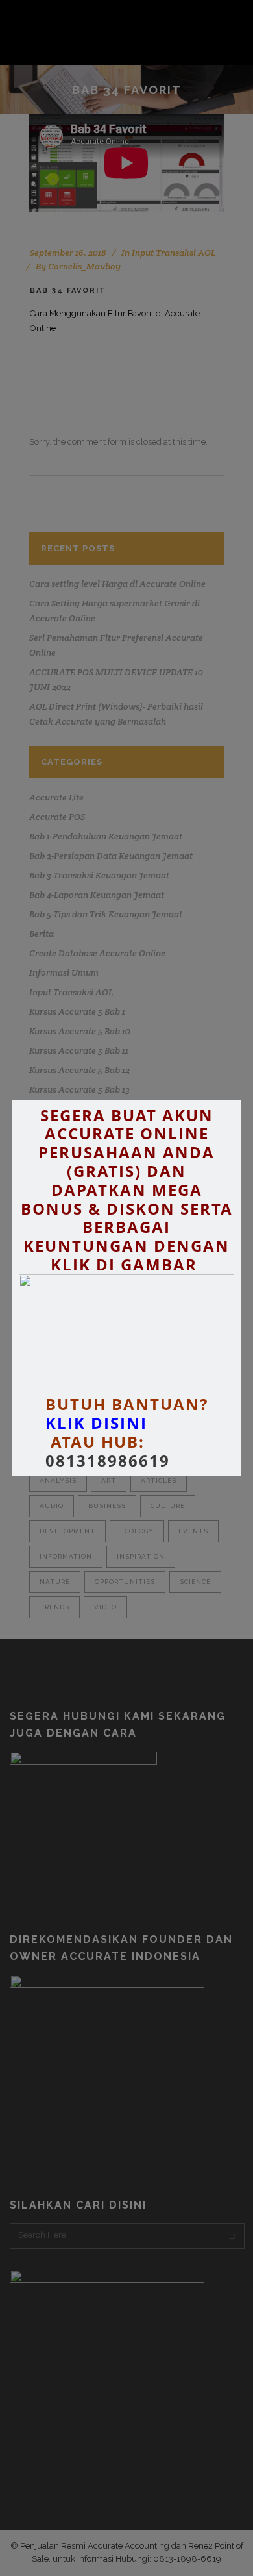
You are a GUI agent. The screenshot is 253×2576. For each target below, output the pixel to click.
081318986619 (108, 1461)
